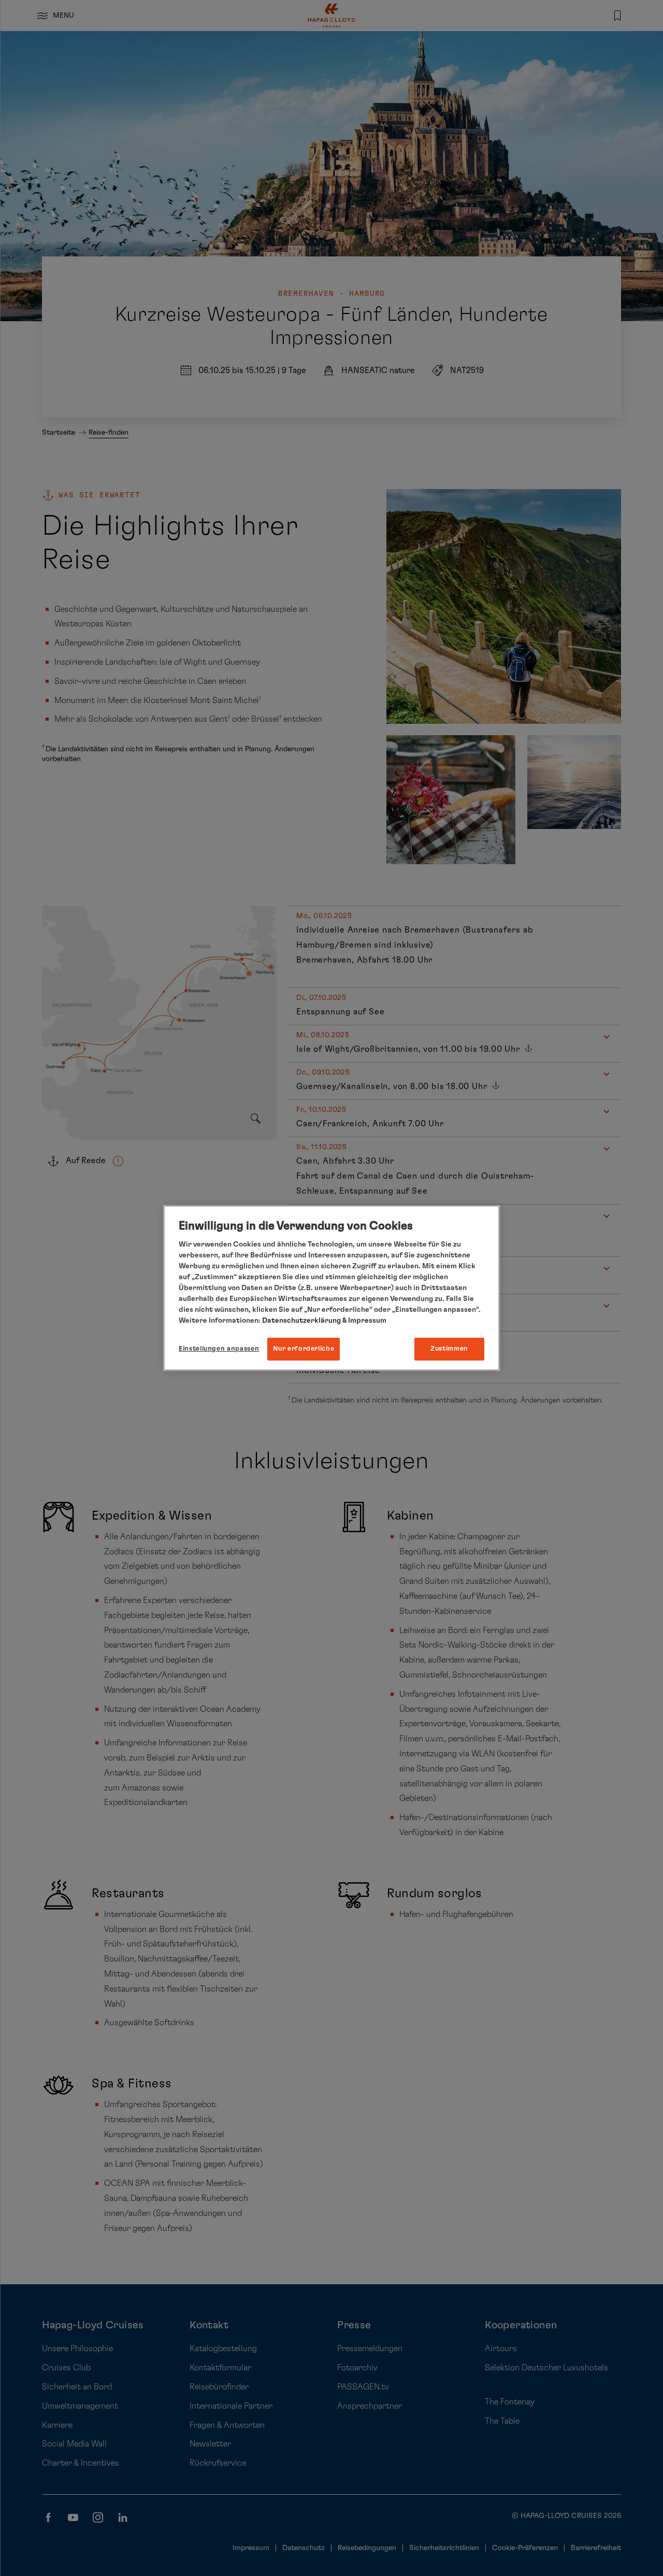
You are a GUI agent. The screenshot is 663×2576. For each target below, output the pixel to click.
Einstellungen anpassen (219, 1349)
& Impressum (364, 1321)
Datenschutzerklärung (301, 1321)
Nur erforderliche (304, 1349)
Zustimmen (449, 1349)
